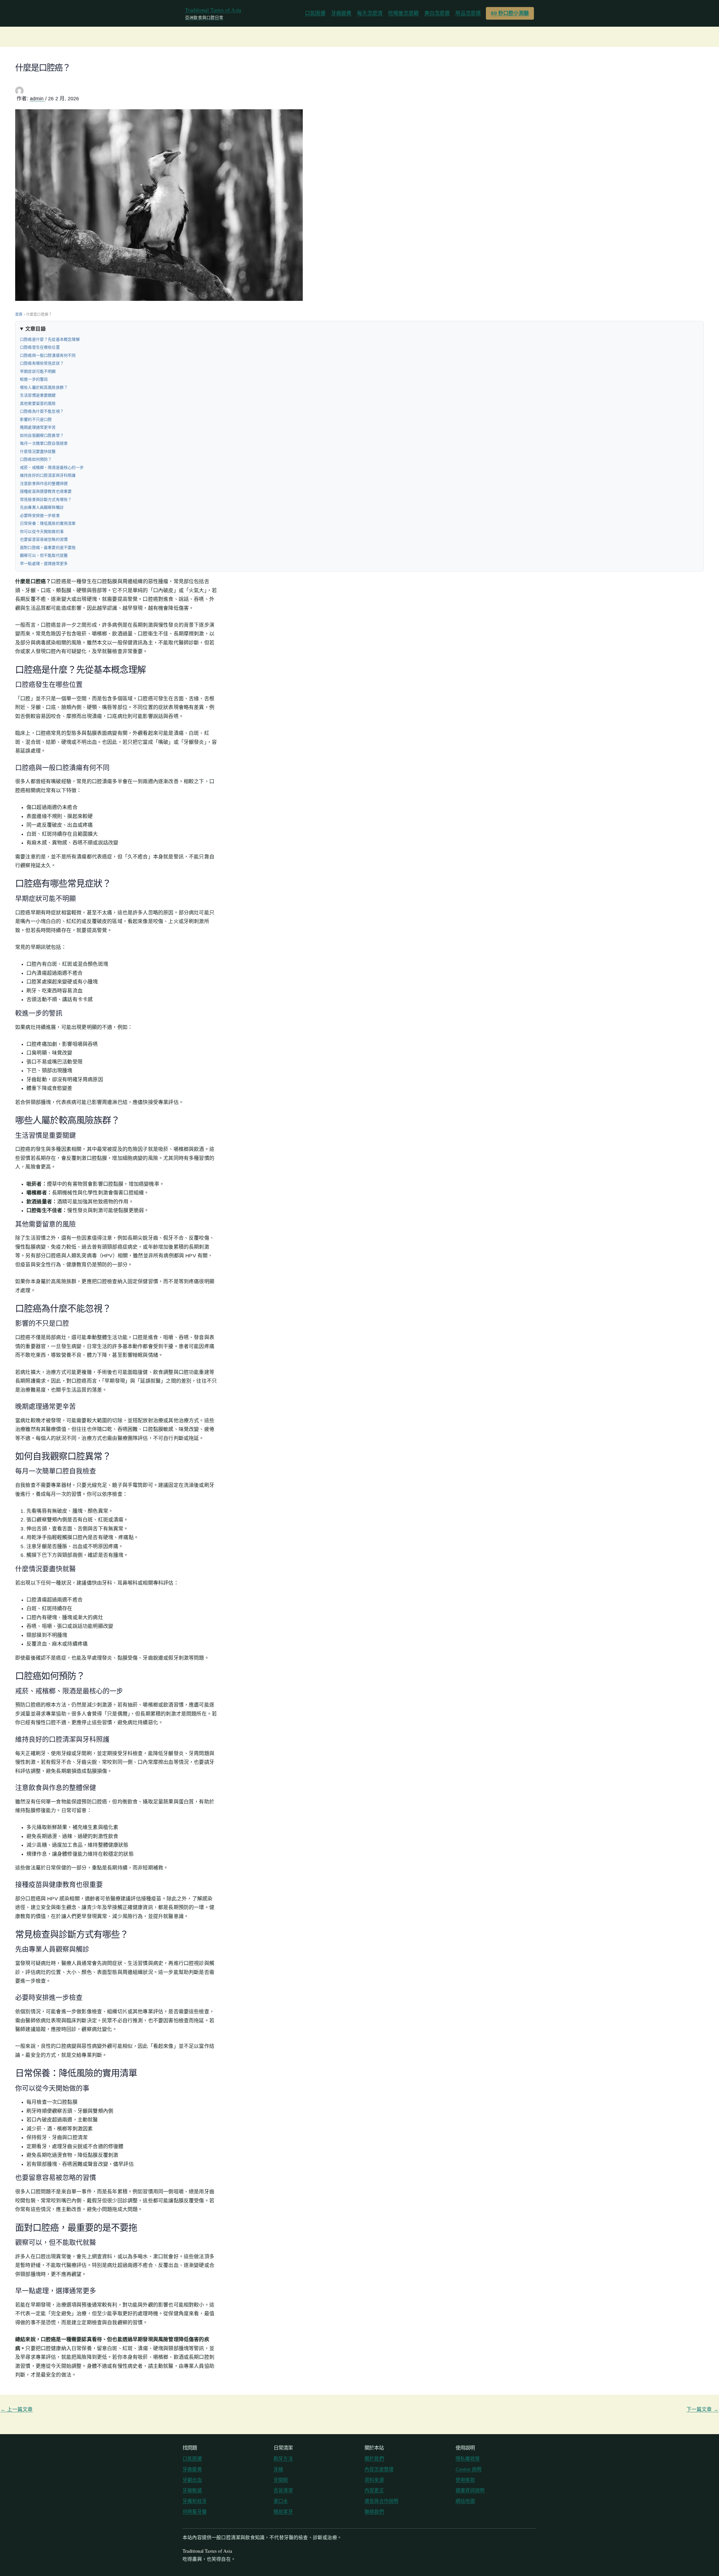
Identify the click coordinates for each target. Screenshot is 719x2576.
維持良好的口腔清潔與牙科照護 (48, 475)
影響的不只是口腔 (36, 419)
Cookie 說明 (469, 2469)
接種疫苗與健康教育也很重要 (46, 491)
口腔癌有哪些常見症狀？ (42, 363)
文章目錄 (36, 329)
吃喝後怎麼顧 (403, 13)
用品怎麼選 (468, 13)
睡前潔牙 (283, 2512)
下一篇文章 (702, 2409)
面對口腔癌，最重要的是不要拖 (48, 548)
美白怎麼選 (437, 13)
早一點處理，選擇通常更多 (44, 564)
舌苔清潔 (283, 2490)
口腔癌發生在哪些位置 (40, 347)
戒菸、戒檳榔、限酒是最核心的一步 (52, 467)
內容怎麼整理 (379, 2469)
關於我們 (374, 2459)
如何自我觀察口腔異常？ (42, 435)
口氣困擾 (315, 13)
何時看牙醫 (195, 2512)
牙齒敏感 (192, 2490)
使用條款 (465, 2480)
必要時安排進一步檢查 (40, 515)
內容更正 (374, 2490)
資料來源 (374, 2480)
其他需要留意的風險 (38, 403)
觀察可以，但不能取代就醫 (44, 555)
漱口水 (281, 2501)
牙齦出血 (192, 2480)
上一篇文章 (17, 2409)
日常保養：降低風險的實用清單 (48, 523)
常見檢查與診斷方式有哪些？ (46, 499)
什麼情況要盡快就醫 (38, 451)
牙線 (278, 2469)
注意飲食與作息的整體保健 (44, 483)
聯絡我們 (374, 2512)
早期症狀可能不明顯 (38, 371)
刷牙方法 (283, 2459)
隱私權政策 (468, 2459)
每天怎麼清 (370, 13)
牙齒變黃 (341, 13)
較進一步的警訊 (34, 379)
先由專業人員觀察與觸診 (42, 507)
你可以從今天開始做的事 (42, 531)
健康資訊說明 (470, 2490)
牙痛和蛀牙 (195, 2501)
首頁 (19, 314)
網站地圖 (465, 2501)
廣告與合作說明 (381, 2501)
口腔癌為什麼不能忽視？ (42, 411)
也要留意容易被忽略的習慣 (44, 539)
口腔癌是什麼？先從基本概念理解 (50, 339)
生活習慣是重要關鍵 (38, 395)
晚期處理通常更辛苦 (38, 427)
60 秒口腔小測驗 (510, 13)
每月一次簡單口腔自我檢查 (44, 443)
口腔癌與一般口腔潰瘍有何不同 (48, 355)
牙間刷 (281, 2480)
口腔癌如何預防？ (36, 459)
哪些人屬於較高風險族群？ (44, 387)
